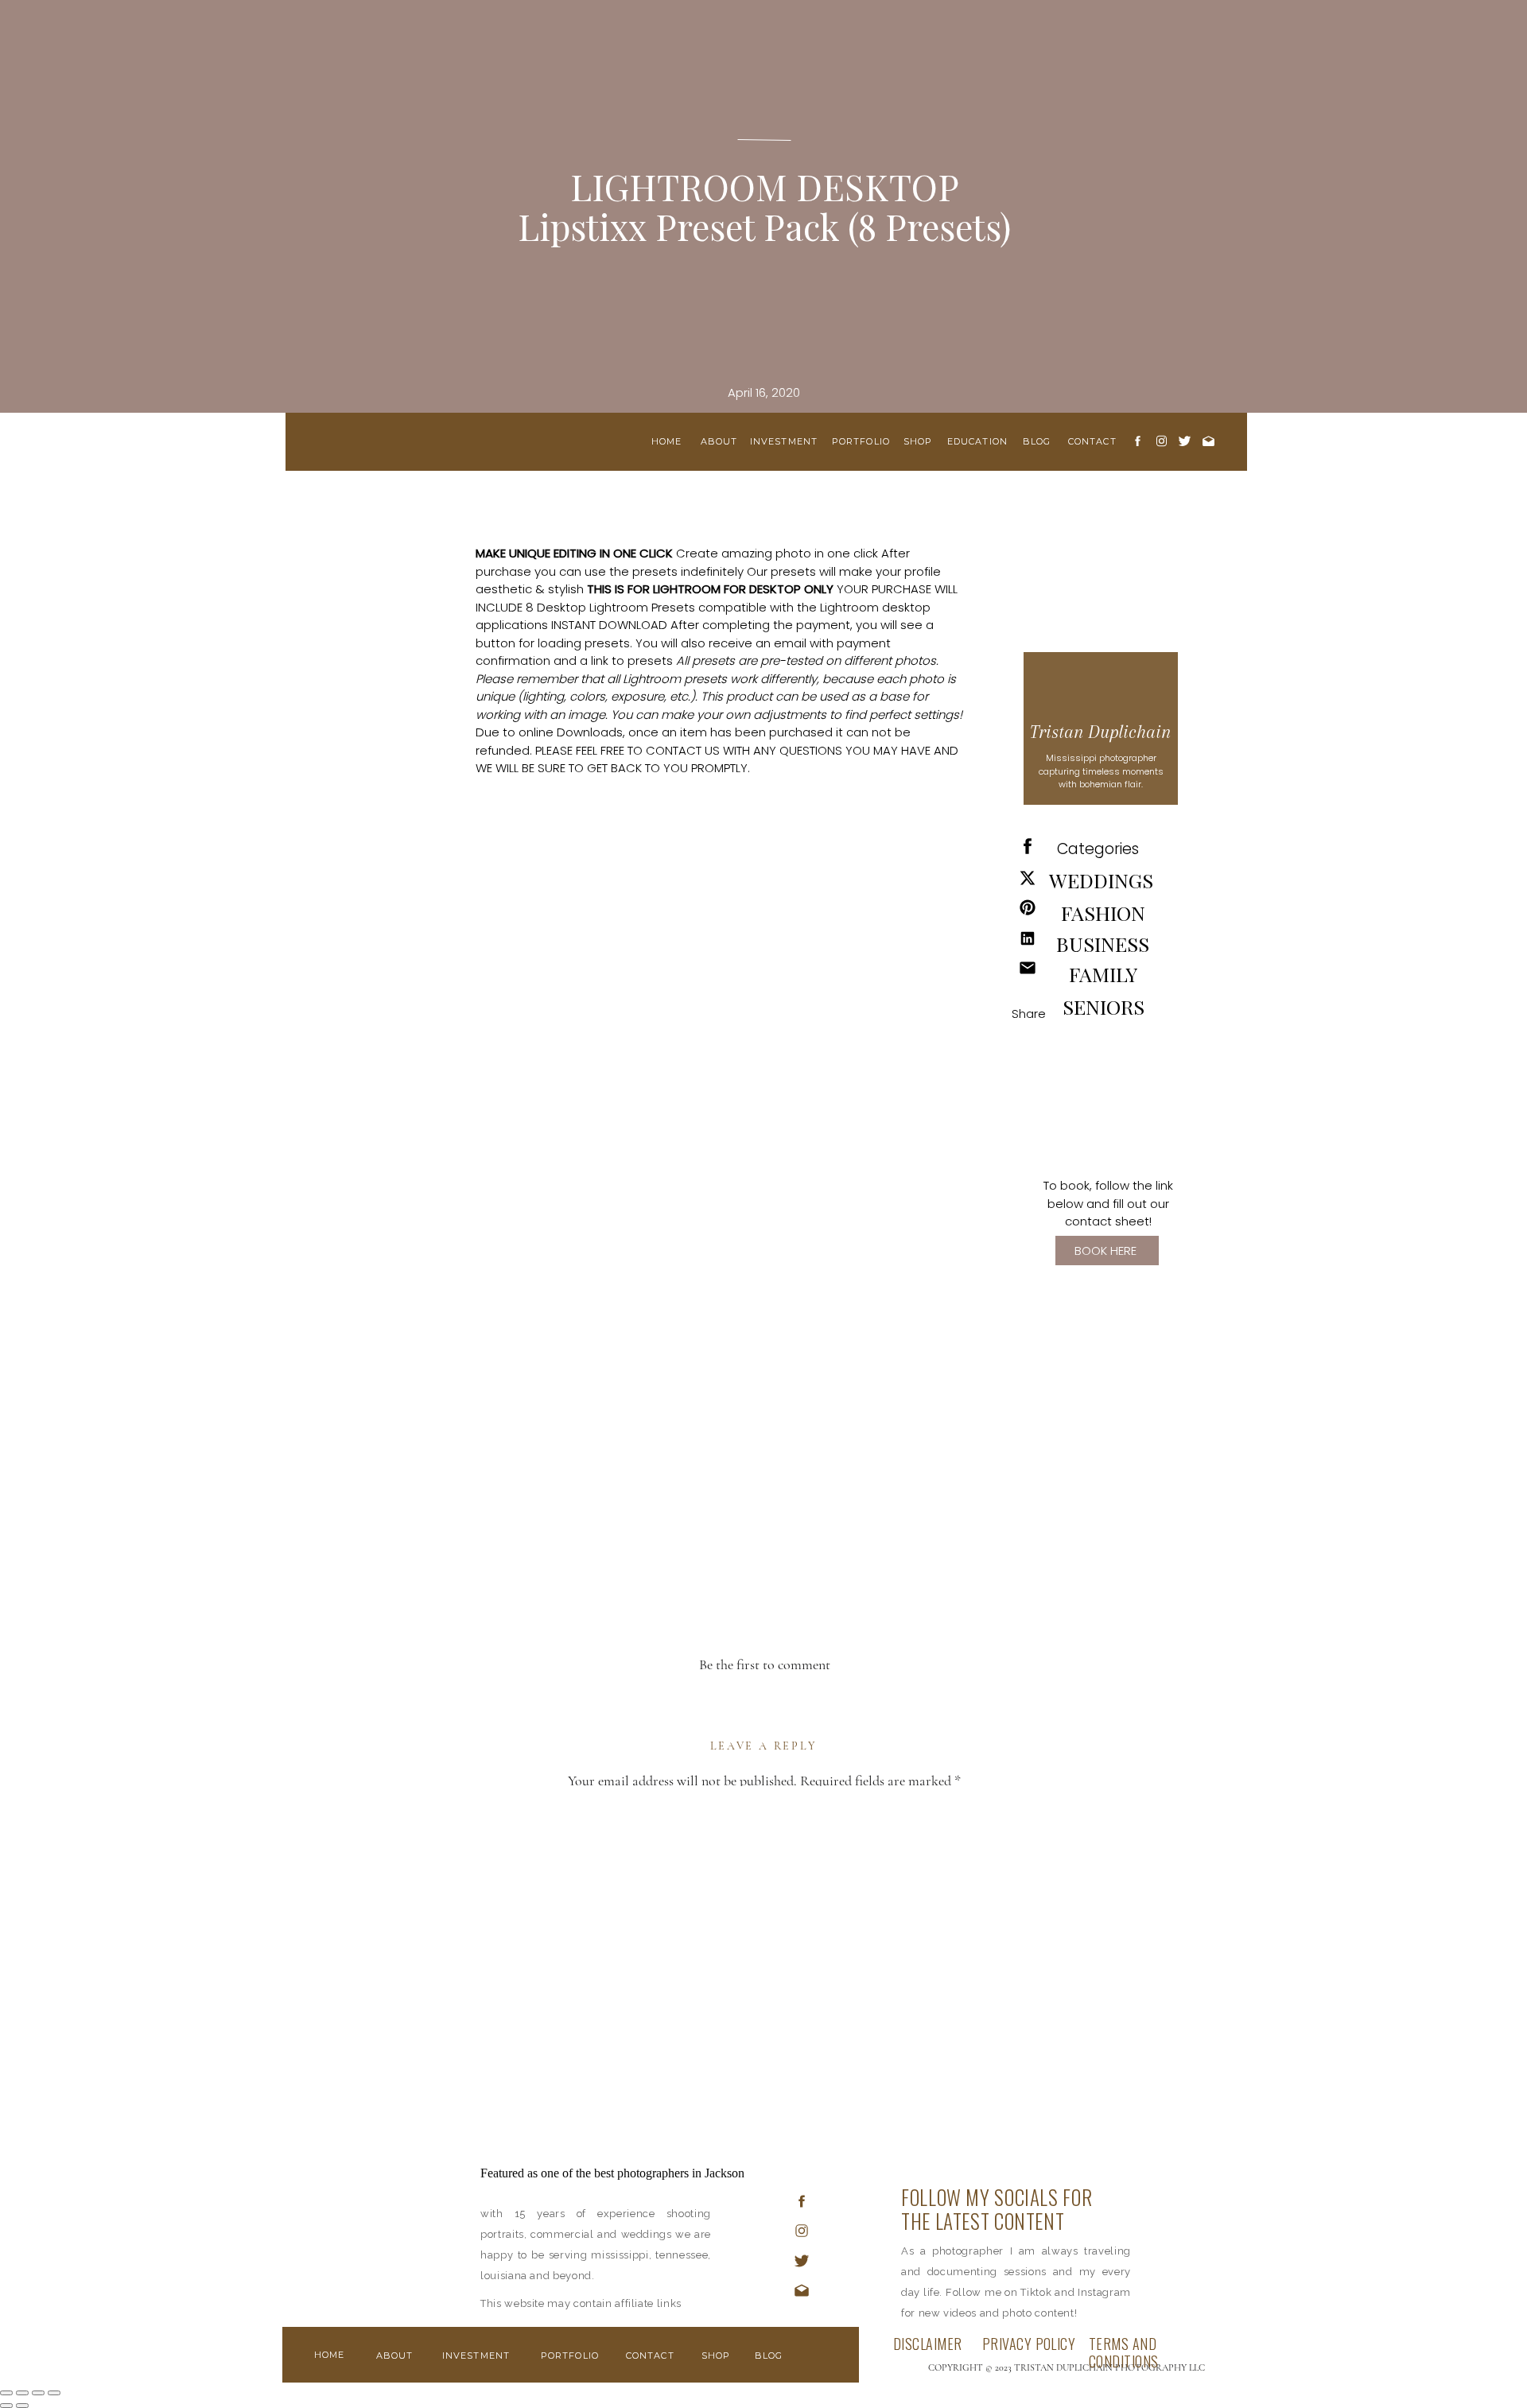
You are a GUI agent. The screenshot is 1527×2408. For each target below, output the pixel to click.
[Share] (22, 2393)
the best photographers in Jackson (660, 2173)
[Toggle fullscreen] (38, 2393)
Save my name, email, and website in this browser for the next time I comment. (764, 2277)
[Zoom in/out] (54, 2393)
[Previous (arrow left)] (6, 2406)
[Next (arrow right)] (22, 2406)
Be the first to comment (765, 1664)
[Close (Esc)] (6, 2393)
